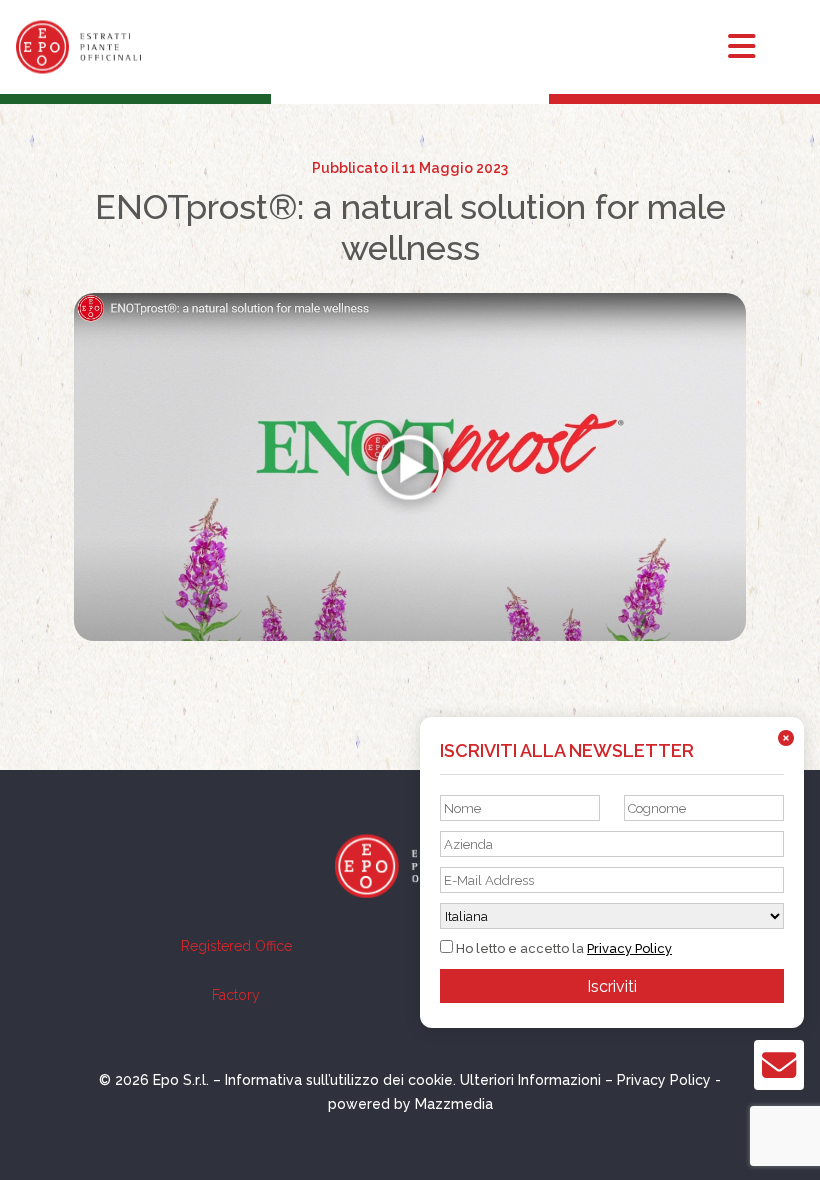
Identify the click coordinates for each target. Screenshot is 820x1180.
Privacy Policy (629, 948)
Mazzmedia (454, 1104)
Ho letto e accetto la (562, 948)
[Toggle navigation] (760, 47)
